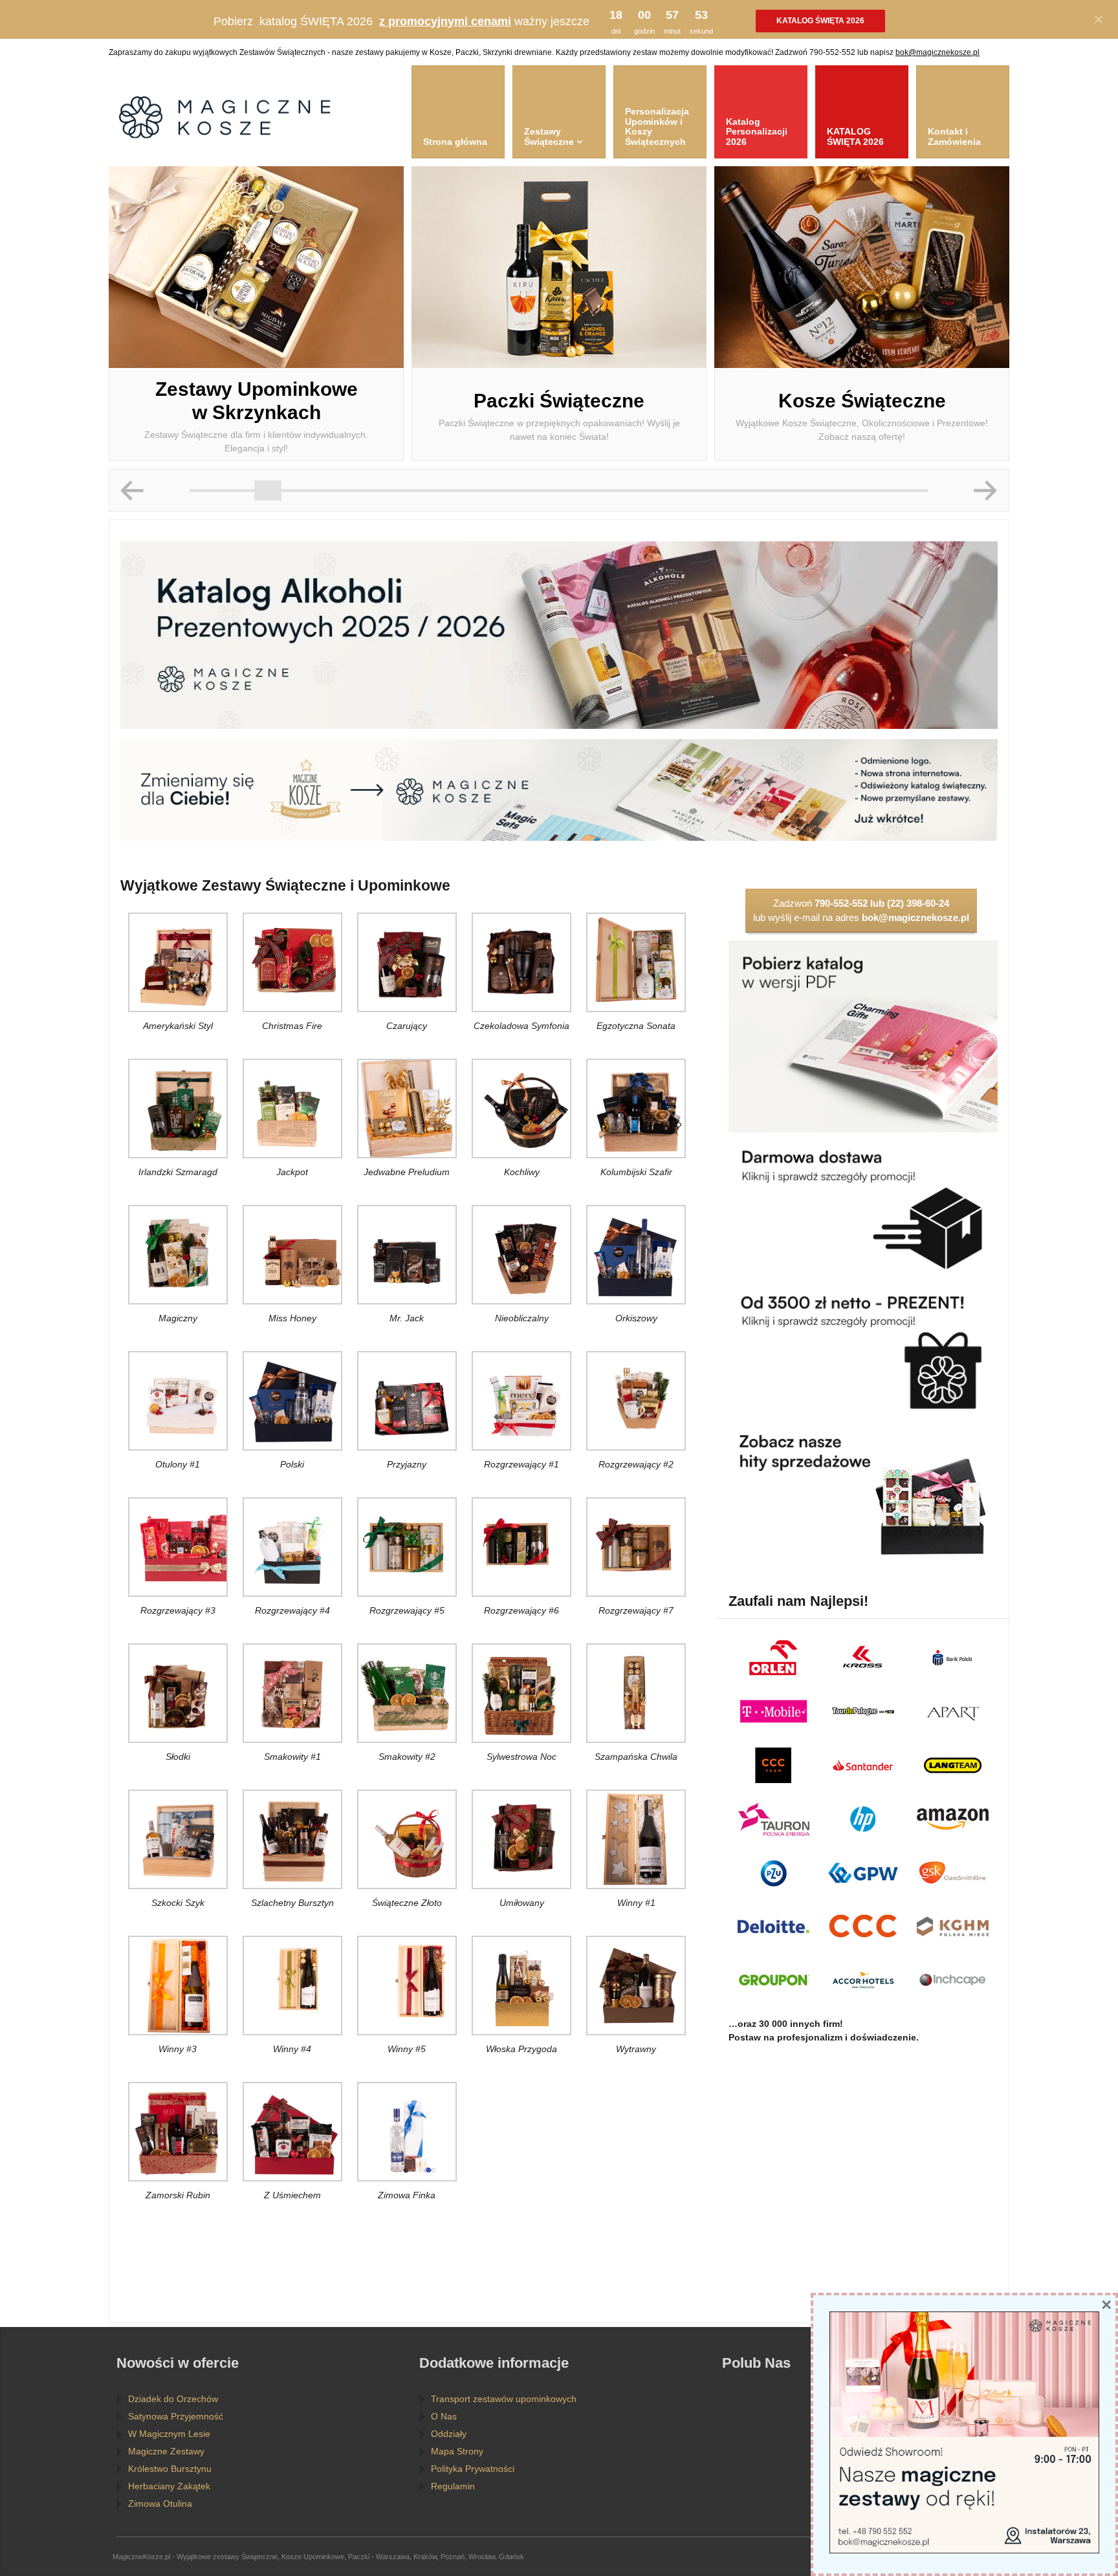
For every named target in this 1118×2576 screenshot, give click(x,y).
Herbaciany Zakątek (169, 2486)
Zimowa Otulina (160, 2504)
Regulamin (453, 2486)
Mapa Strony (457, 2451)
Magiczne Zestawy (166, 2451)
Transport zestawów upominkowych (504, 2399)
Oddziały (449, 2434)
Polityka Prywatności (473, 2469)
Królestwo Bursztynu (170, 2469)
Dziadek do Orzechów (173, 2399)
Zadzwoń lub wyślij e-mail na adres (861, 910)
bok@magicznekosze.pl (937, 52)
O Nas (444, 2416)
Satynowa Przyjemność (176, 2416)
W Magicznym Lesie (169, 2434)
